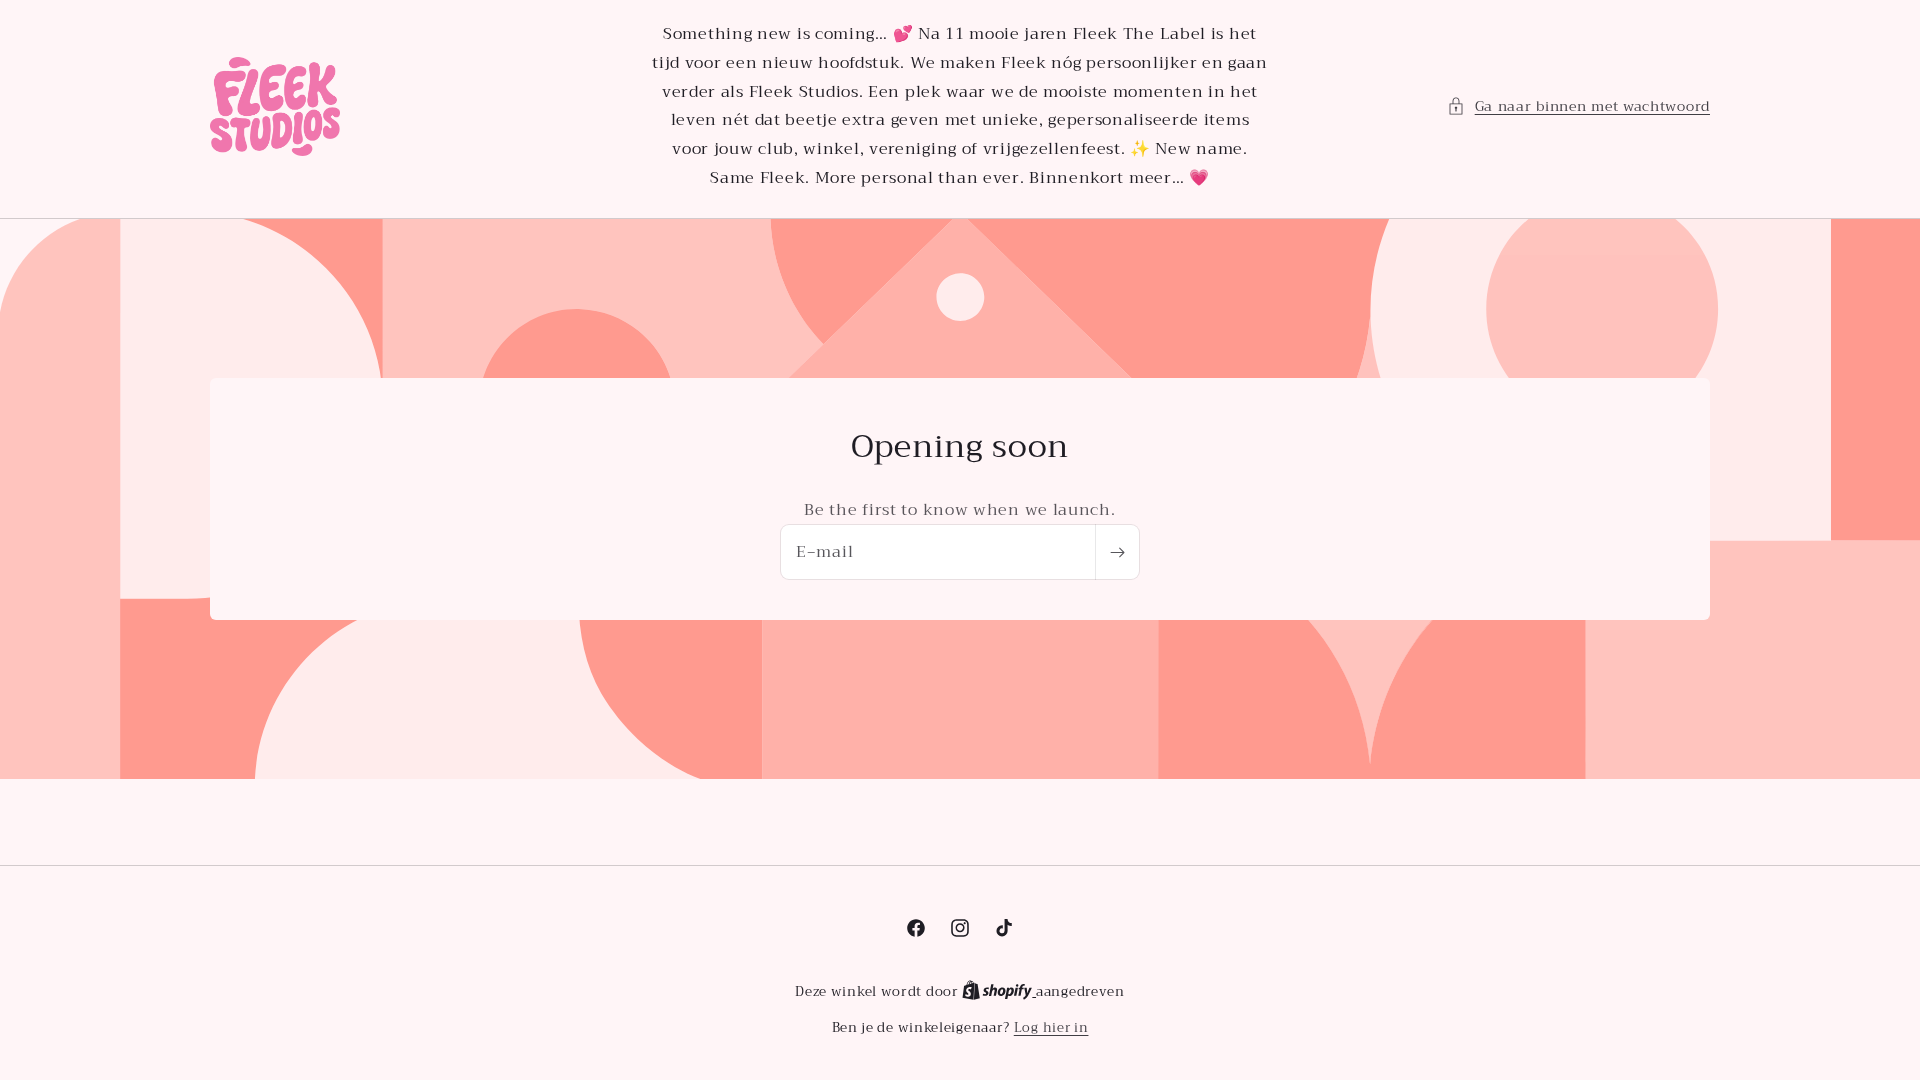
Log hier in (1051, 1028)
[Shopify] (999, 991)
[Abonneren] (1117, 552)
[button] (1578, 106)
